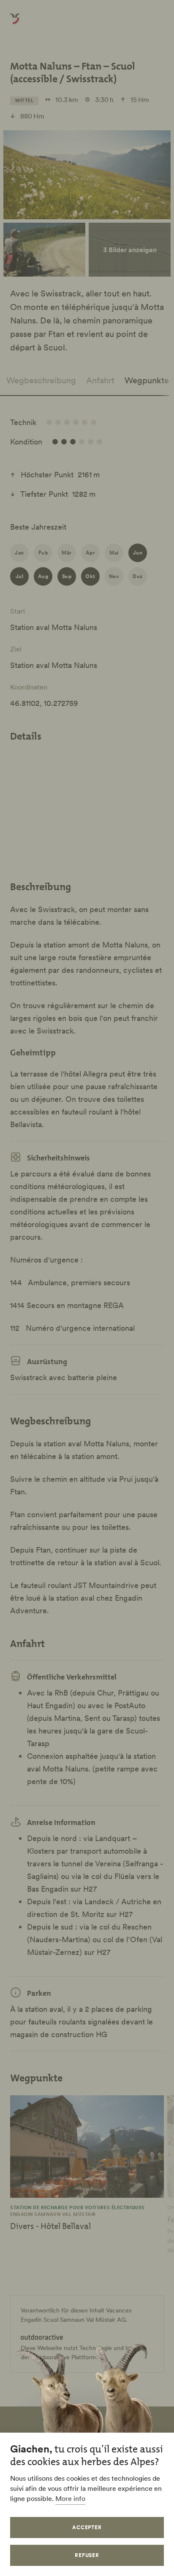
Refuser (87, 2555)
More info (70, 2498)
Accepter (87, 2527)
